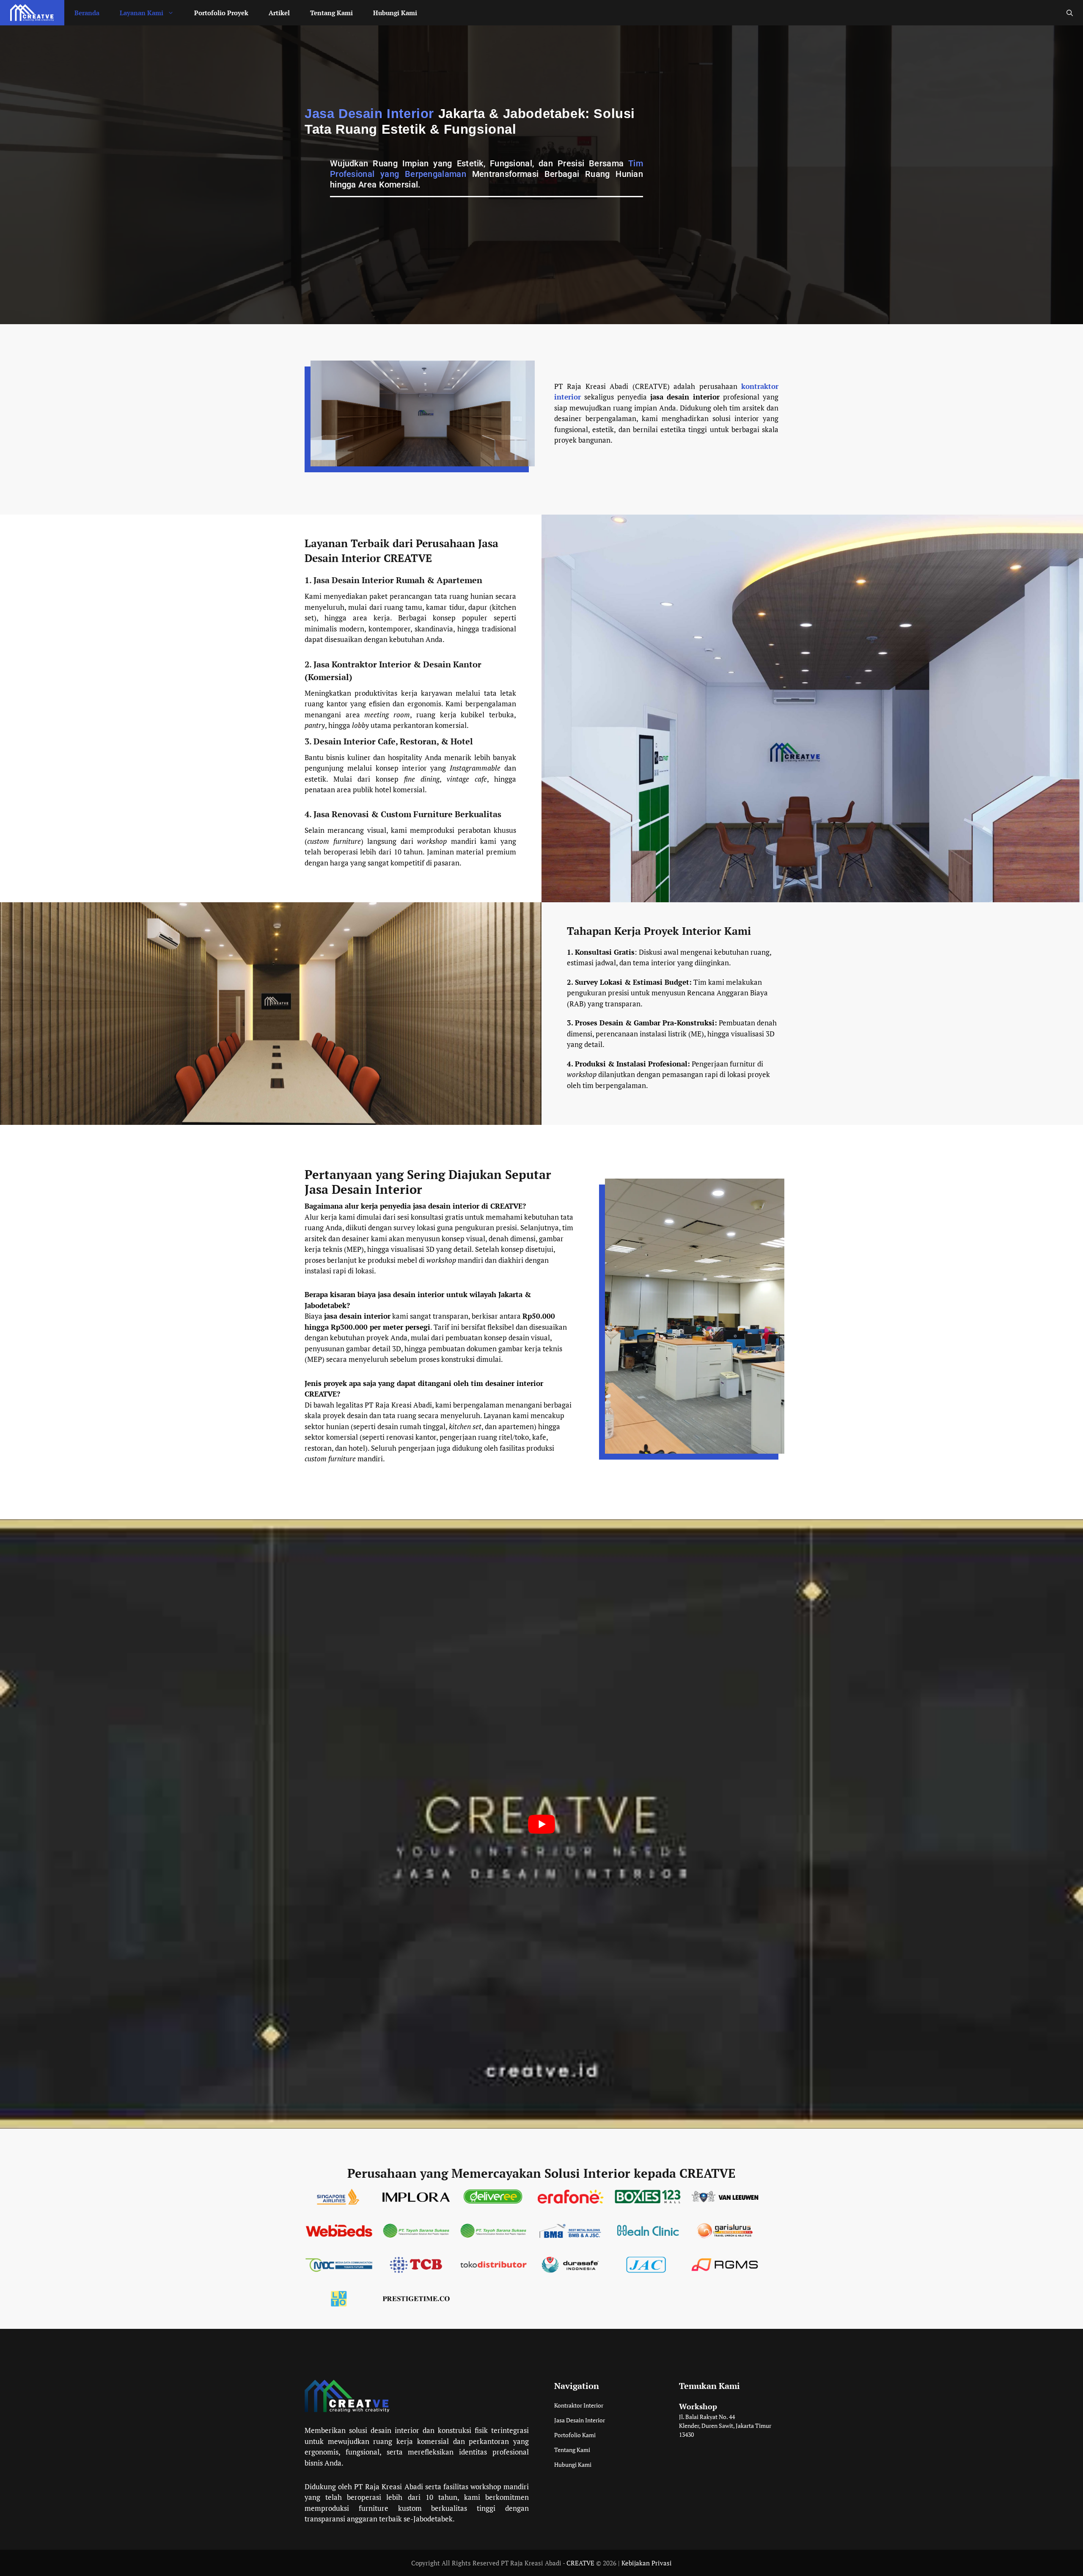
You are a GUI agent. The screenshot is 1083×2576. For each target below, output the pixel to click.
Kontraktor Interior (579, 2405)
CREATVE (580, 2563)
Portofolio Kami (575, 2435)
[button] (1070, 13)
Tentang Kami (331, 13)
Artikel (279, 13)
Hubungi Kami (395, 13)
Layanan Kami (142, 13)
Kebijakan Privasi (647, 2563)
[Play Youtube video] (541, 1824)
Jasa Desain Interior (580, 2420)
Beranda (87, 13)
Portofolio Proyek (221, 13)
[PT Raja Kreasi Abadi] (32, 13)
